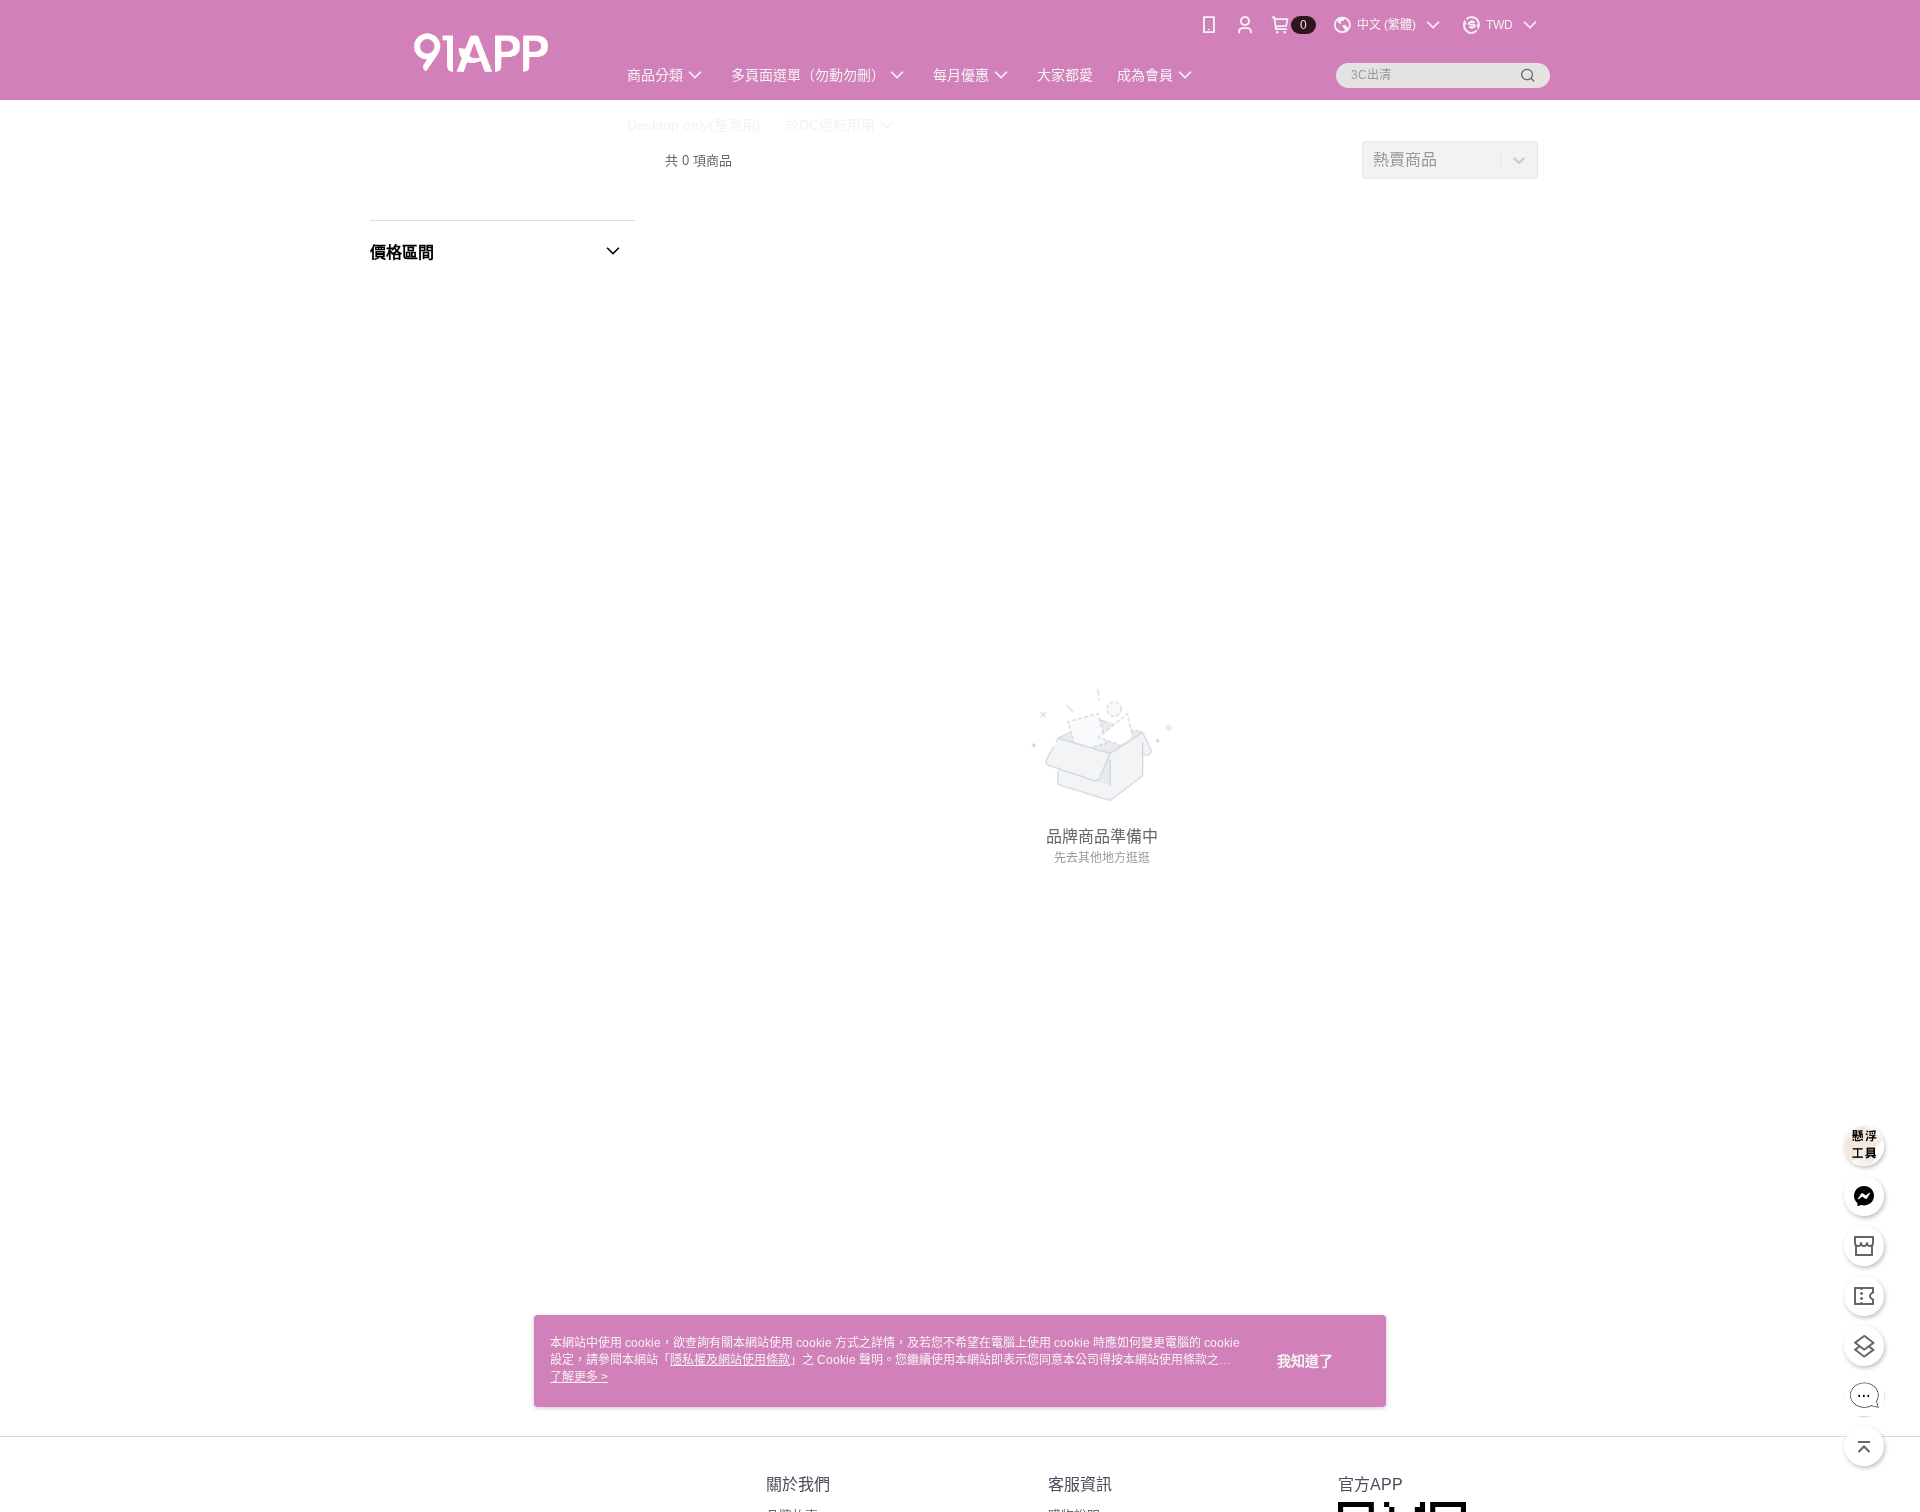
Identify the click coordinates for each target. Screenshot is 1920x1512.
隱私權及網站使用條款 (730, 1360)
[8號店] (481, 52)
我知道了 (1305, 1361)
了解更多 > (579, 1377)
